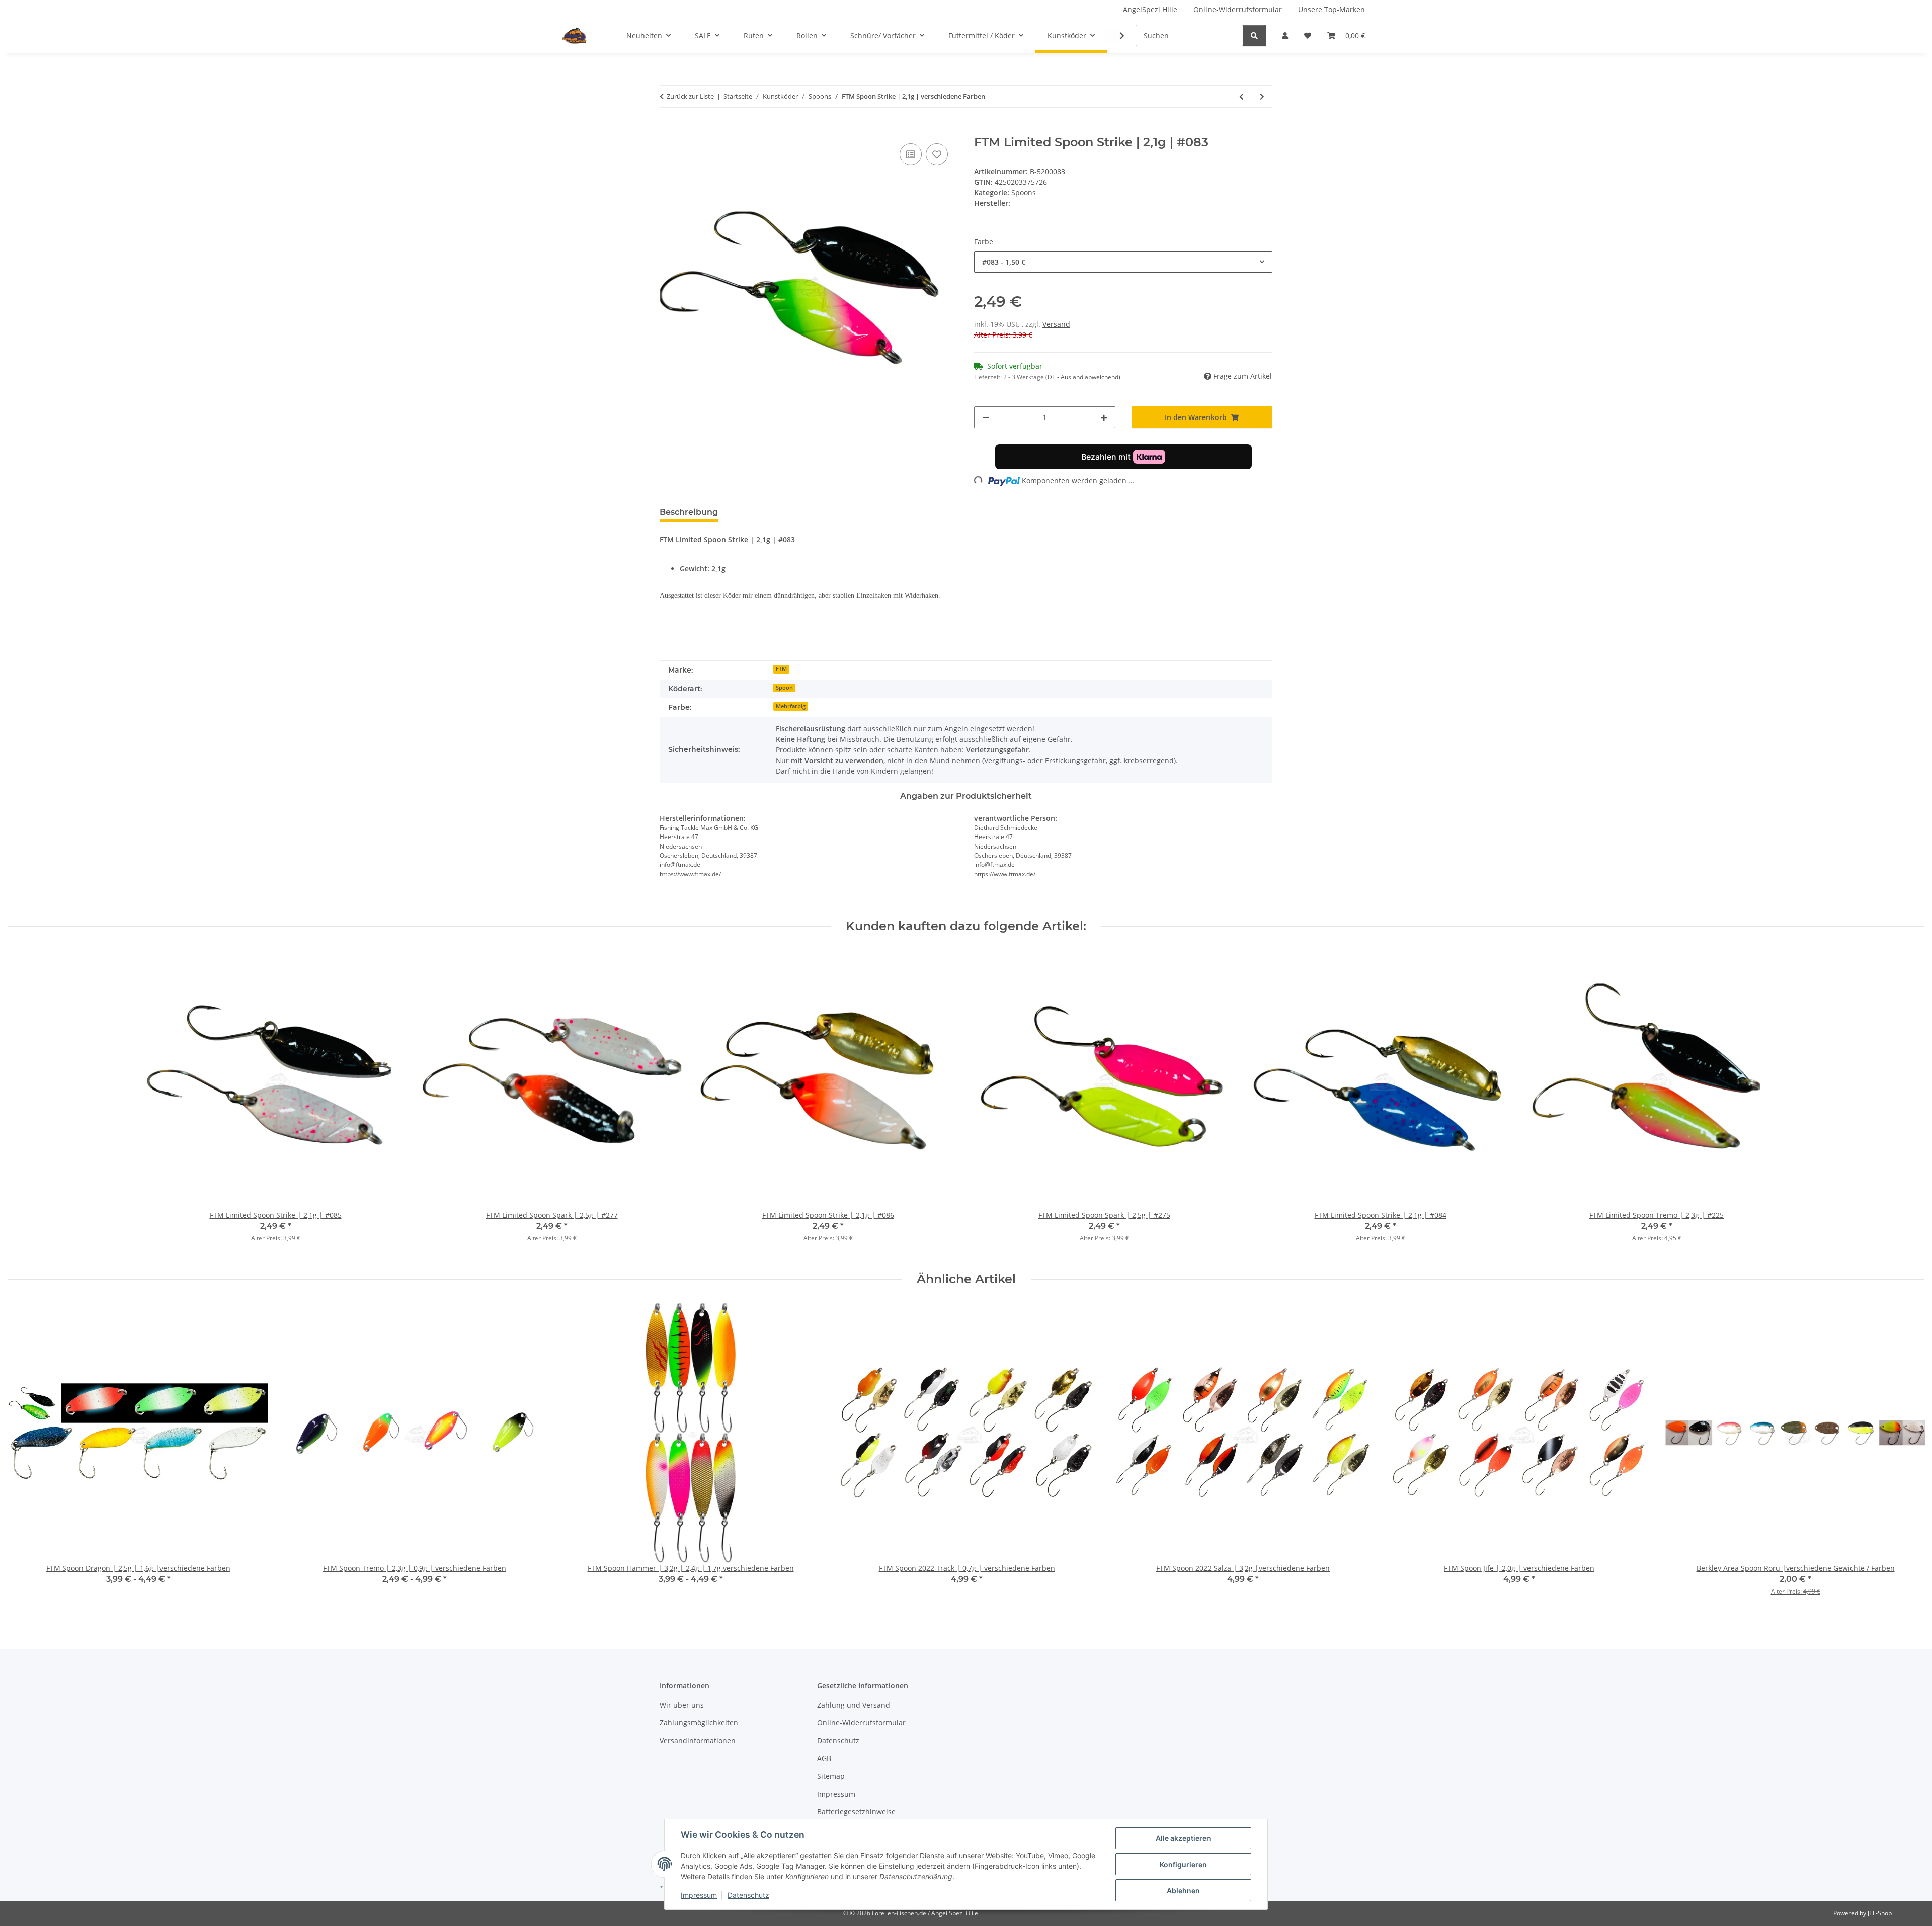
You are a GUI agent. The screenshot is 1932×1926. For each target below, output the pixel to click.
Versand (1056, 324)
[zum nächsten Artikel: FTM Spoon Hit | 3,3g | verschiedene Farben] (1262, 96)
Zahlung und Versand (854, 1705)
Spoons (1024, 192)
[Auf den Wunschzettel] (937, 154)
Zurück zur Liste (690, 96)
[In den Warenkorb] (668, 130)
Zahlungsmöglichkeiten (699, 1723)
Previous (25, 1456)
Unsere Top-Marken (1332, 9)
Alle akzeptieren (1183, 1838)
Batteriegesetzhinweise (856, 1812)
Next (1908, 1456)
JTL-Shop (1880, 1913)
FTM (781, 669)
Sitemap (831, 1776)
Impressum (699, 1895)
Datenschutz (748, 1895)
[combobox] (1123, 262)
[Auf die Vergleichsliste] (911, 154)
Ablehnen (1183, 1891)
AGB (824, 1758)
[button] (1285, 35)
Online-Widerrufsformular (1238, 9)
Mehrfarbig (791, 706)
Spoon (784, 688)
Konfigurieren (1183, 1864)
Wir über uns (682, 1705)
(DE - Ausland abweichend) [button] (1083, 377)
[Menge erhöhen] (1104, 417)
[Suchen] (1254, 35)
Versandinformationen (698, 1741)
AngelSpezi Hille (1150, 9)
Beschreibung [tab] (689, 512)
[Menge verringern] (986, 417)
